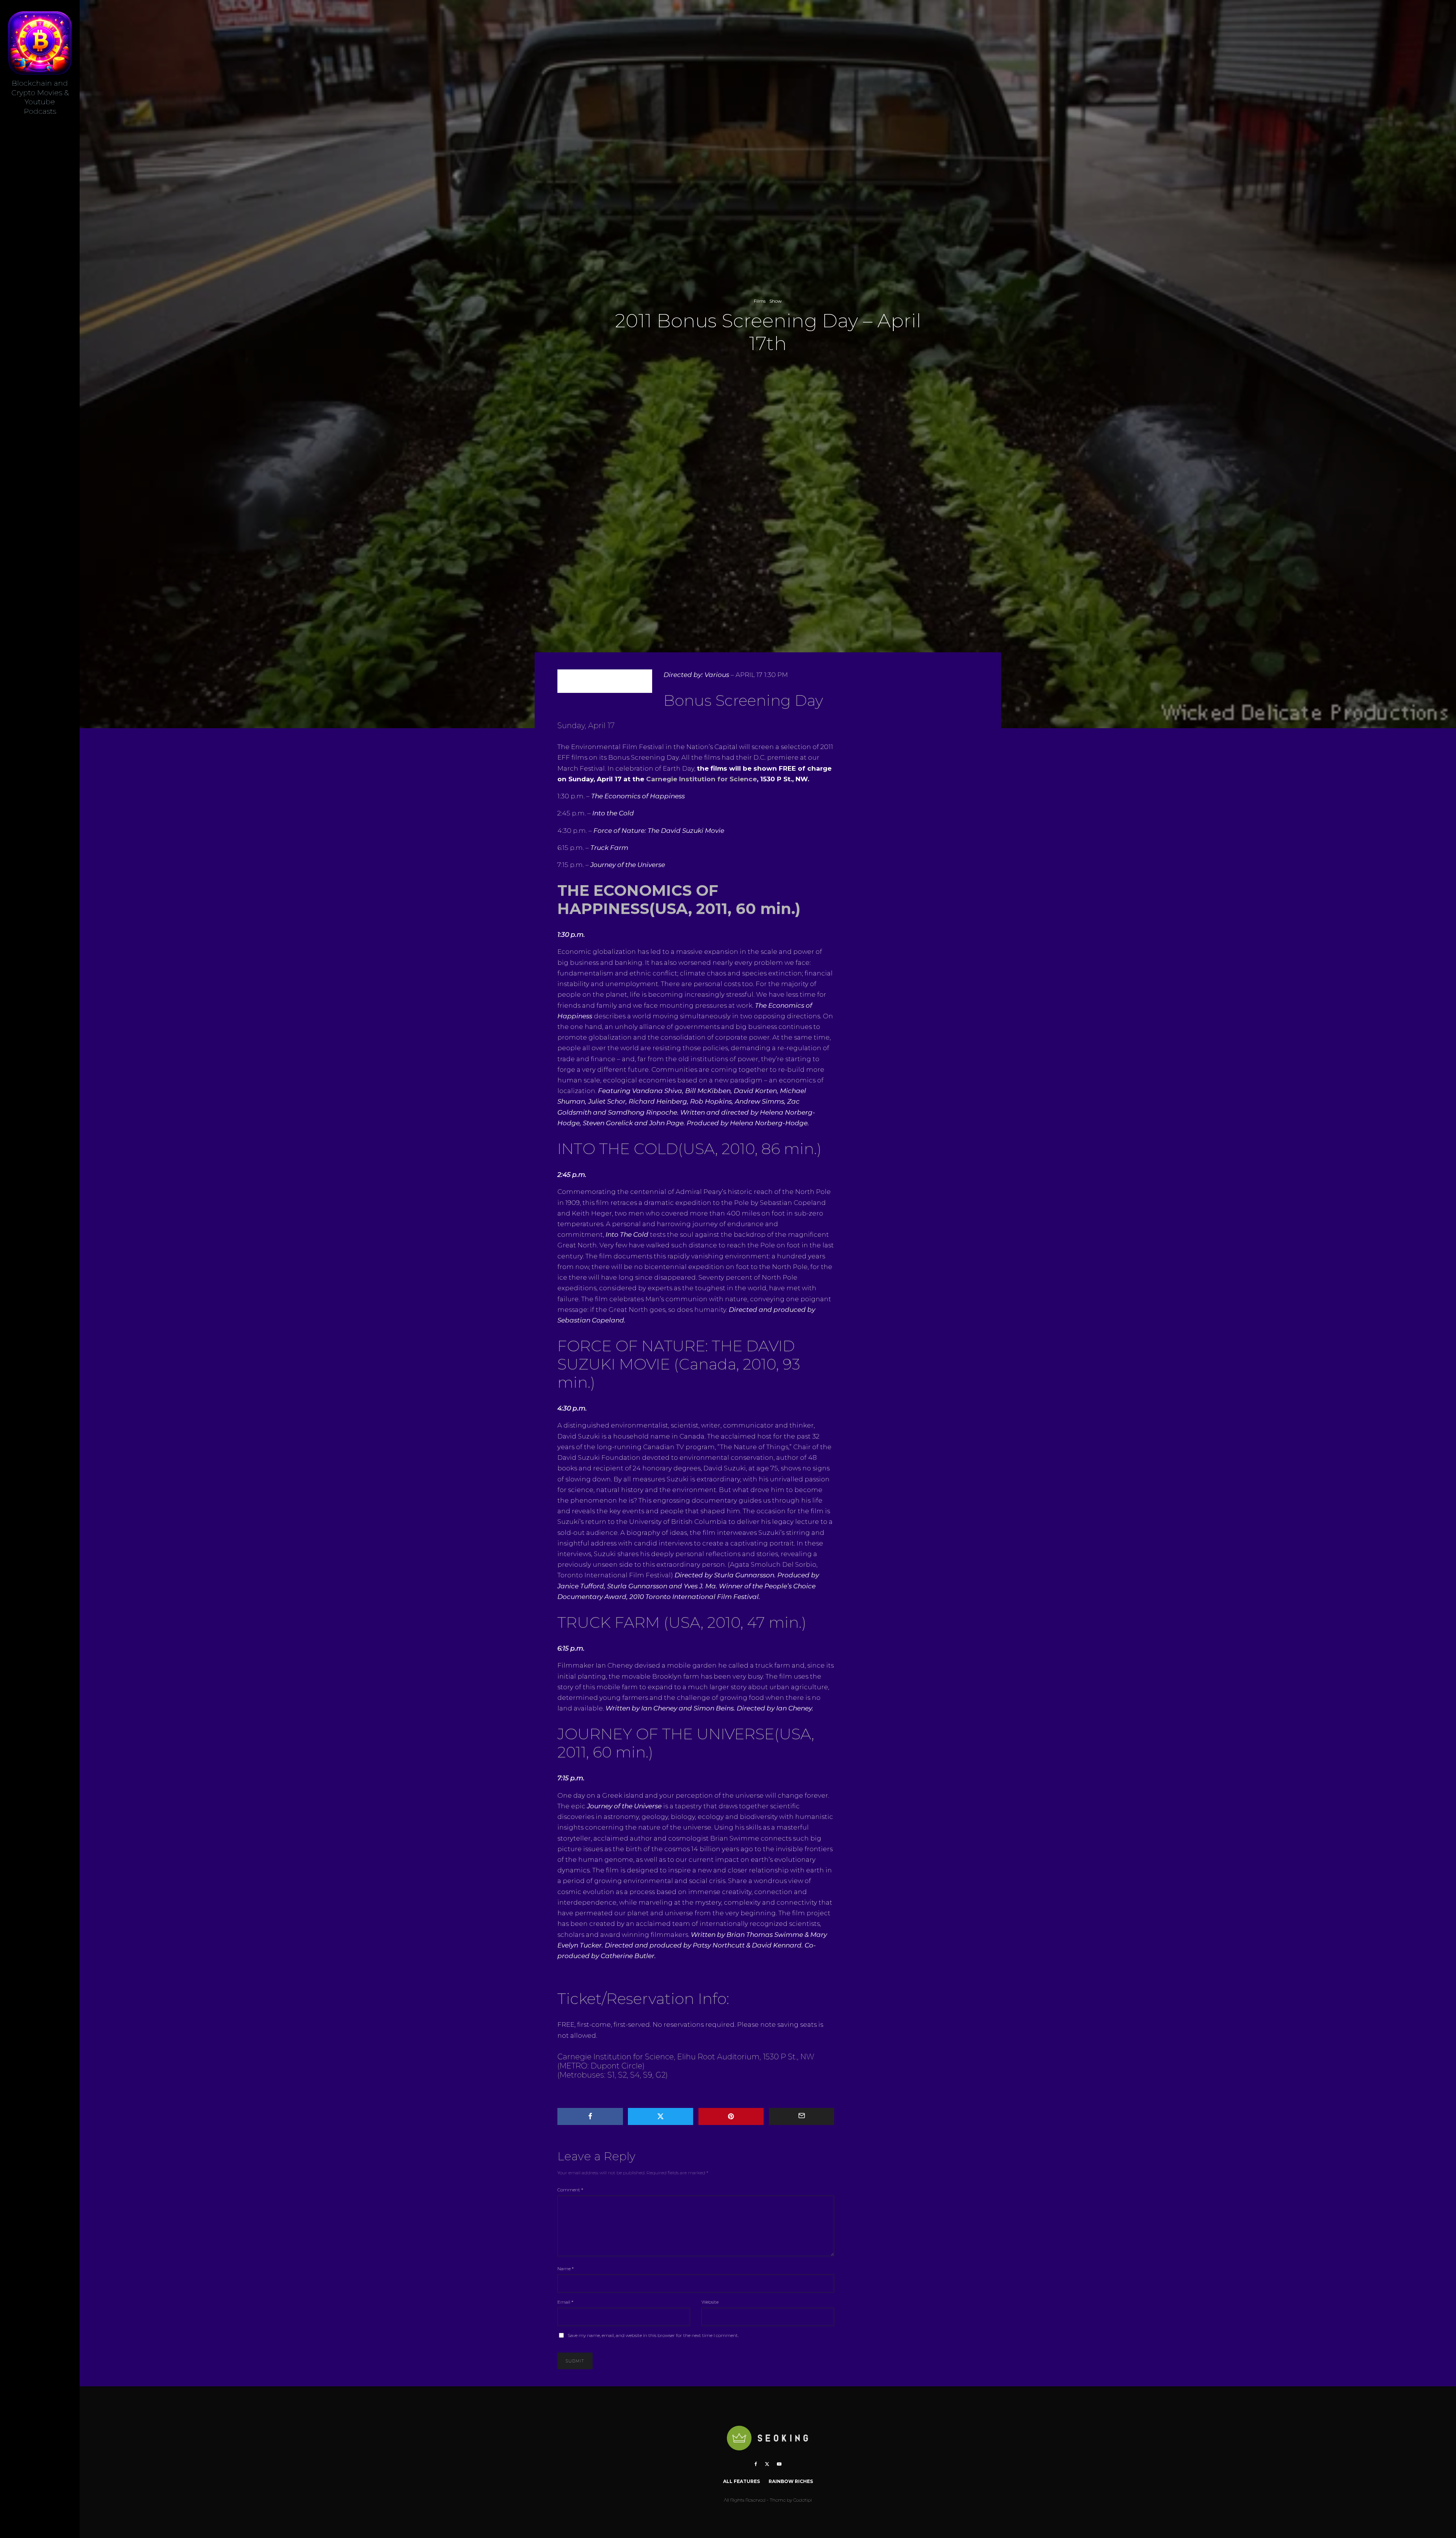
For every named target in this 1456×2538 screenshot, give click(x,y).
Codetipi (803, 2500)
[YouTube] (779, 2464)
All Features (741, 2481)
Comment (570, 2190)
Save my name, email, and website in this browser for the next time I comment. (653, 2335)
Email (565, 2302)
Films (760, 301)
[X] (767, 2464)
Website (710, 2302)
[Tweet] (661, 2116)
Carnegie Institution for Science (701, 779)
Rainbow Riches (791, 2481)
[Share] (590, 2116)
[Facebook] (756, 2464)
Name (566, 2269)
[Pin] (731, 2116)
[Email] (802, 2116)
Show (776, 301)
